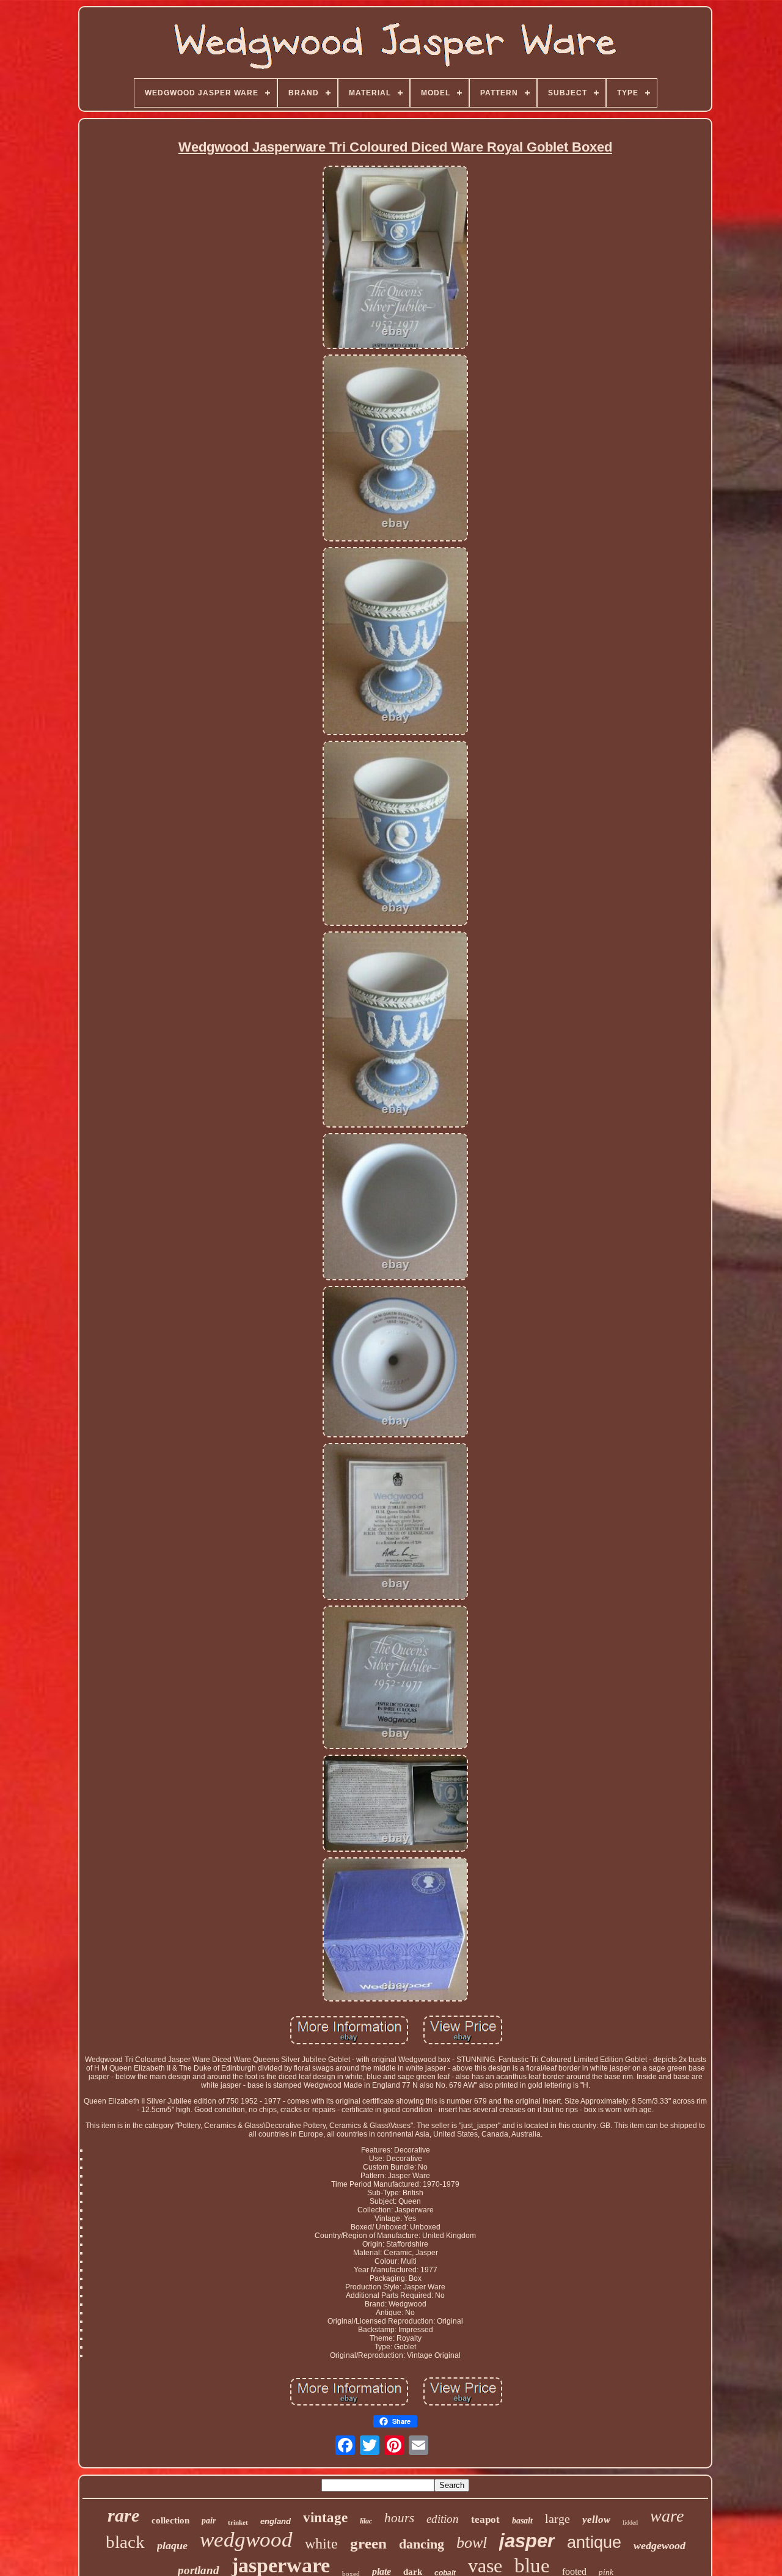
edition (443, 2519)
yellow (596, 2519)
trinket (238, 2522)
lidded (630, 2523)
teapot (485, 2519)
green (368, 2543)
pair (209, 2521)
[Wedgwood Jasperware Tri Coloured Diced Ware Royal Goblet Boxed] (395, 258)
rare (123, 2515)
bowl (472, 2543)
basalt (522, 2521)
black (125, 2542)
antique (594, 2542)
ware (667, 2516)
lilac (366, 2521)
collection (170, 2520)
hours (399, 2518)
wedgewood (660, 2545)
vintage (325, 2518)
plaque (172, 2545)
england (276, 2521)
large (557, 2519)
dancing (422, 2544)
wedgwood (246, 2540)
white (321, 2544)
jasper (527, 2541)
